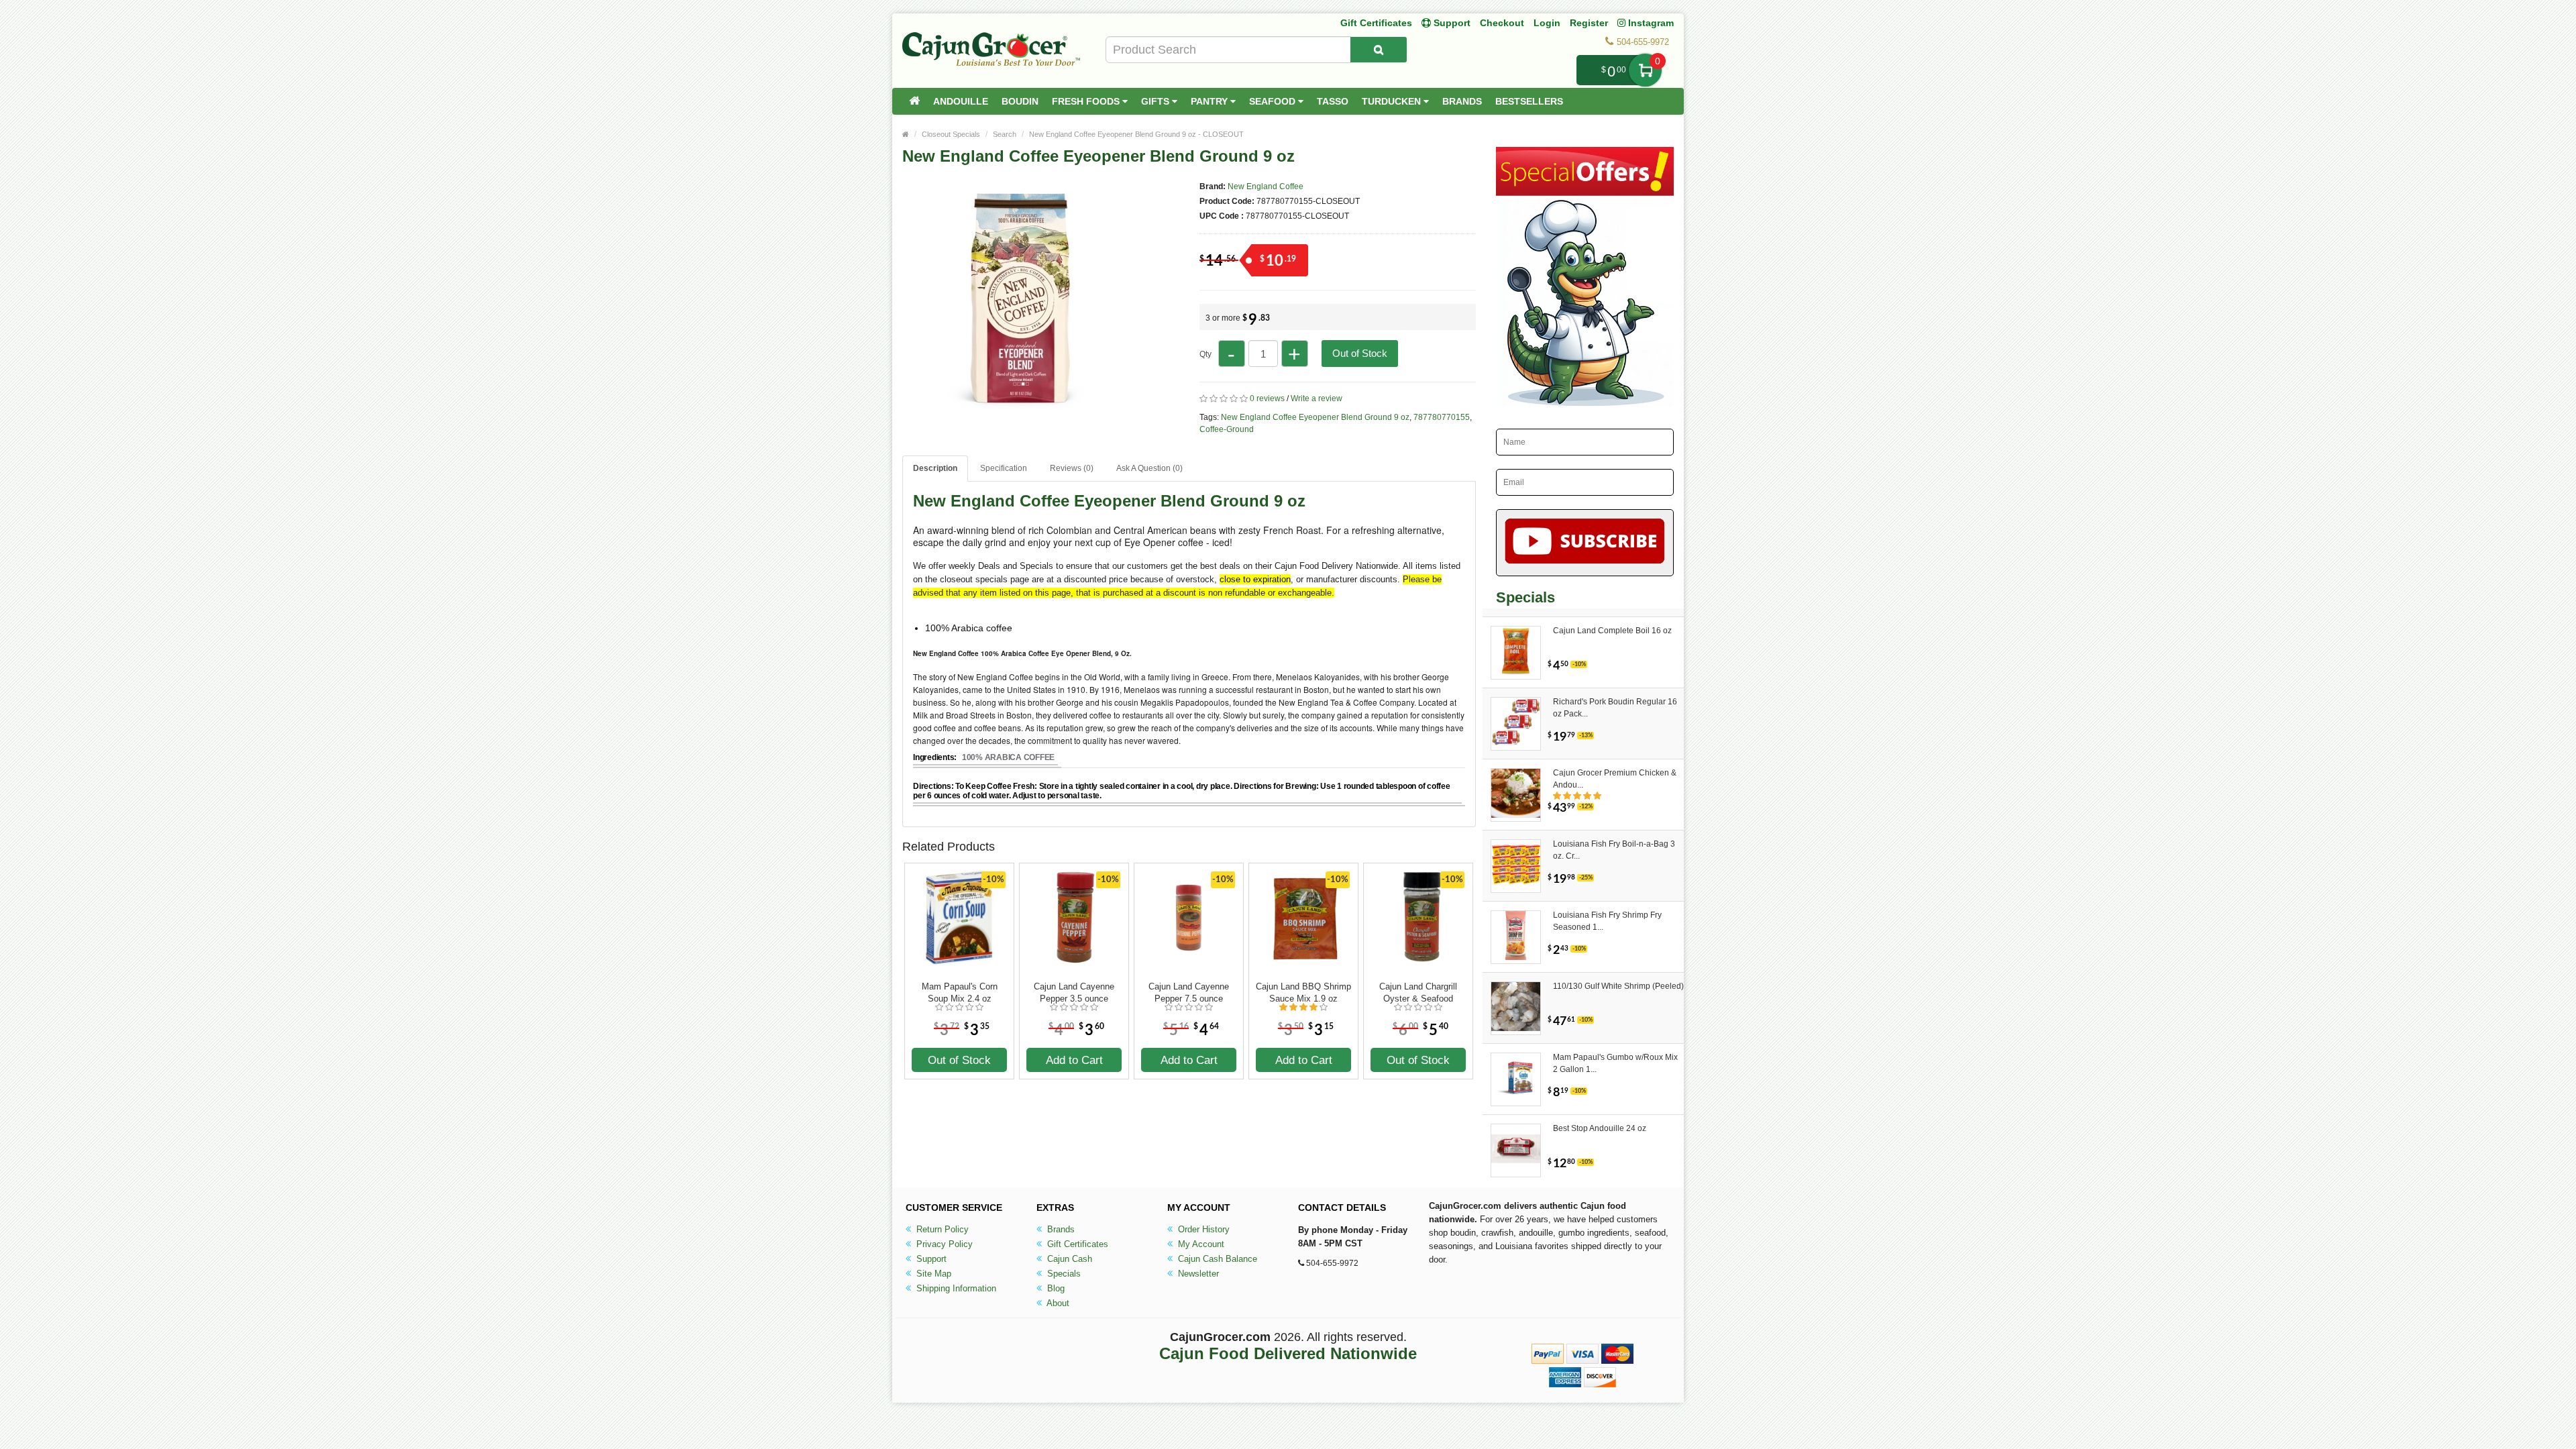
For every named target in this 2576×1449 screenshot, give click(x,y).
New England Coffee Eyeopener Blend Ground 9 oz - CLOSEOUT (1136, 134)
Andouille (961, 101)
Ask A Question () (1149, 468)
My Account (1200, 1244)
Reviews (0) (1072, 468)
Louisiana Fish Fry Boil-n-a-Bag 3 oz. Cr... (1614, 850)
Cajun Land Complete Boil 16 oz (1612, 631)
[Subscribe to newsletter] (1585, 543)
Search (1005, 134)
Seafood (1274, 101)
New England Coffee (1266, 186)
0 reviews (1267, 398)
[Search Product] (1379, 50)
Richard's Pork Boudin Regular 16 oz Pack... (1615, 708)
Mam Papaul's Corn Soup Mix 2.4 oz (960, 992)
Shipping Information (955, 1288)
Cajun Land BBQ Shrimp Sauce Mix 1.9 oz (1303, 992)
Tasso (1333, 101)
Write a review (1317, 398)
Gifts (1157, 101)
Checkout (1502, 23)
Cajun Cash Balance (1216, 1259)
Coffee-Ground (1227, 429)
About (1057, 1303)
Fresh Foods (1087, 101)
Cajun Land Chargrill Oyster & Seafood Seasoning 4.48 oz (1418, 993)
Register (1589, 23)
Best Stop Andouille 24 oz (1600, 1128)
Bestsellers (1529, 101)
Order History (1202, 1229)
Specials (1063, 1274)
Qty (1205, 354)
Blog (1055, 1288)
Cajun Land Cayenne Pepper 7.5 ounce (1189, 992)
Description (935, 468)
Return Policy (941, 1229)
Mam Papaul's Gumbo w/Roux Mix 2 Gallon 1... (1615, 1063)
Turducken (1393, 101)
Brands (1462, 101)
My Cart (1645, 70)
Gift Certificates (1376, 23)
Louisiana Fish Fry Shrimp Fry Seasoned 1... (1607, 921)
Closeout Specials (951, 134)
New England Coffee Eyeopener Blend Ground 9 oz (1315, 417)
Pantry (1211, 101)
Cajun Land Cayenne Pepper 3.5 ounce (1074, 992)
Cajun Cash (1068, 1259)
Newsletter (1197, 1274)
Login (1547, 23)
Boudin (1020, 101)
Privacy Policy (943, 1244)
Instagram (1650, 23)
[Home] (914, 101)
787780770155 (1442, 417)
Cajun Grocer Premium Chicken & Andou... (1615, 779)
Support (930, 1259)
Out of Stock (1360, 353)
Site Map (932, 1274)
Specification (1004, 468)
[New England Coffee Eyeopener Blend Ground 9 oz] (1020, 408)
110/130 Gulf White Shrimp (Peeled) (1618, 986)
